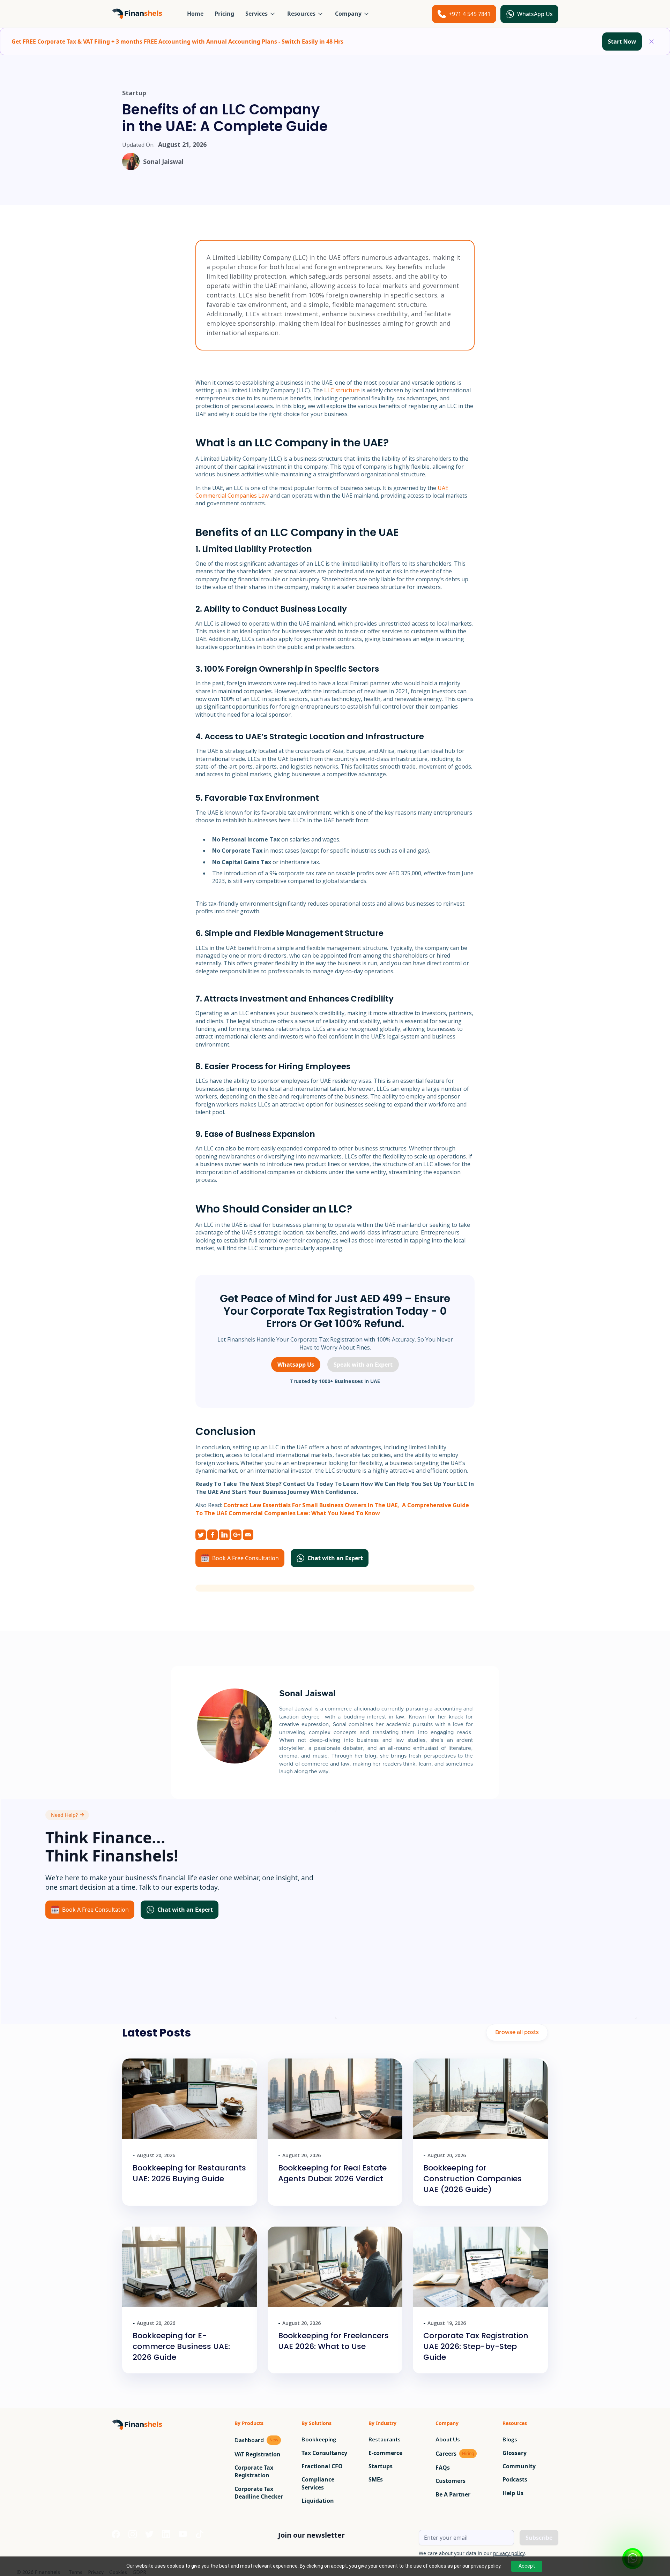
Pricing (224, 14)
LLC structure (342, 390)
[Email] (248, 1535)
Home (195, 14)
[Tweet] (201, 1535)
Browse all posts (517, 2032)
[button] (261, 14)
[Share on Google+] (236, 1535)
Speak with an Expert (363, 1365)
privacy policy (509, 2553)
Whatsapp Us (296, 1365)
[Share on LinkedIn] (224, 1535)
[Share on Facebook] (213, 1535)
